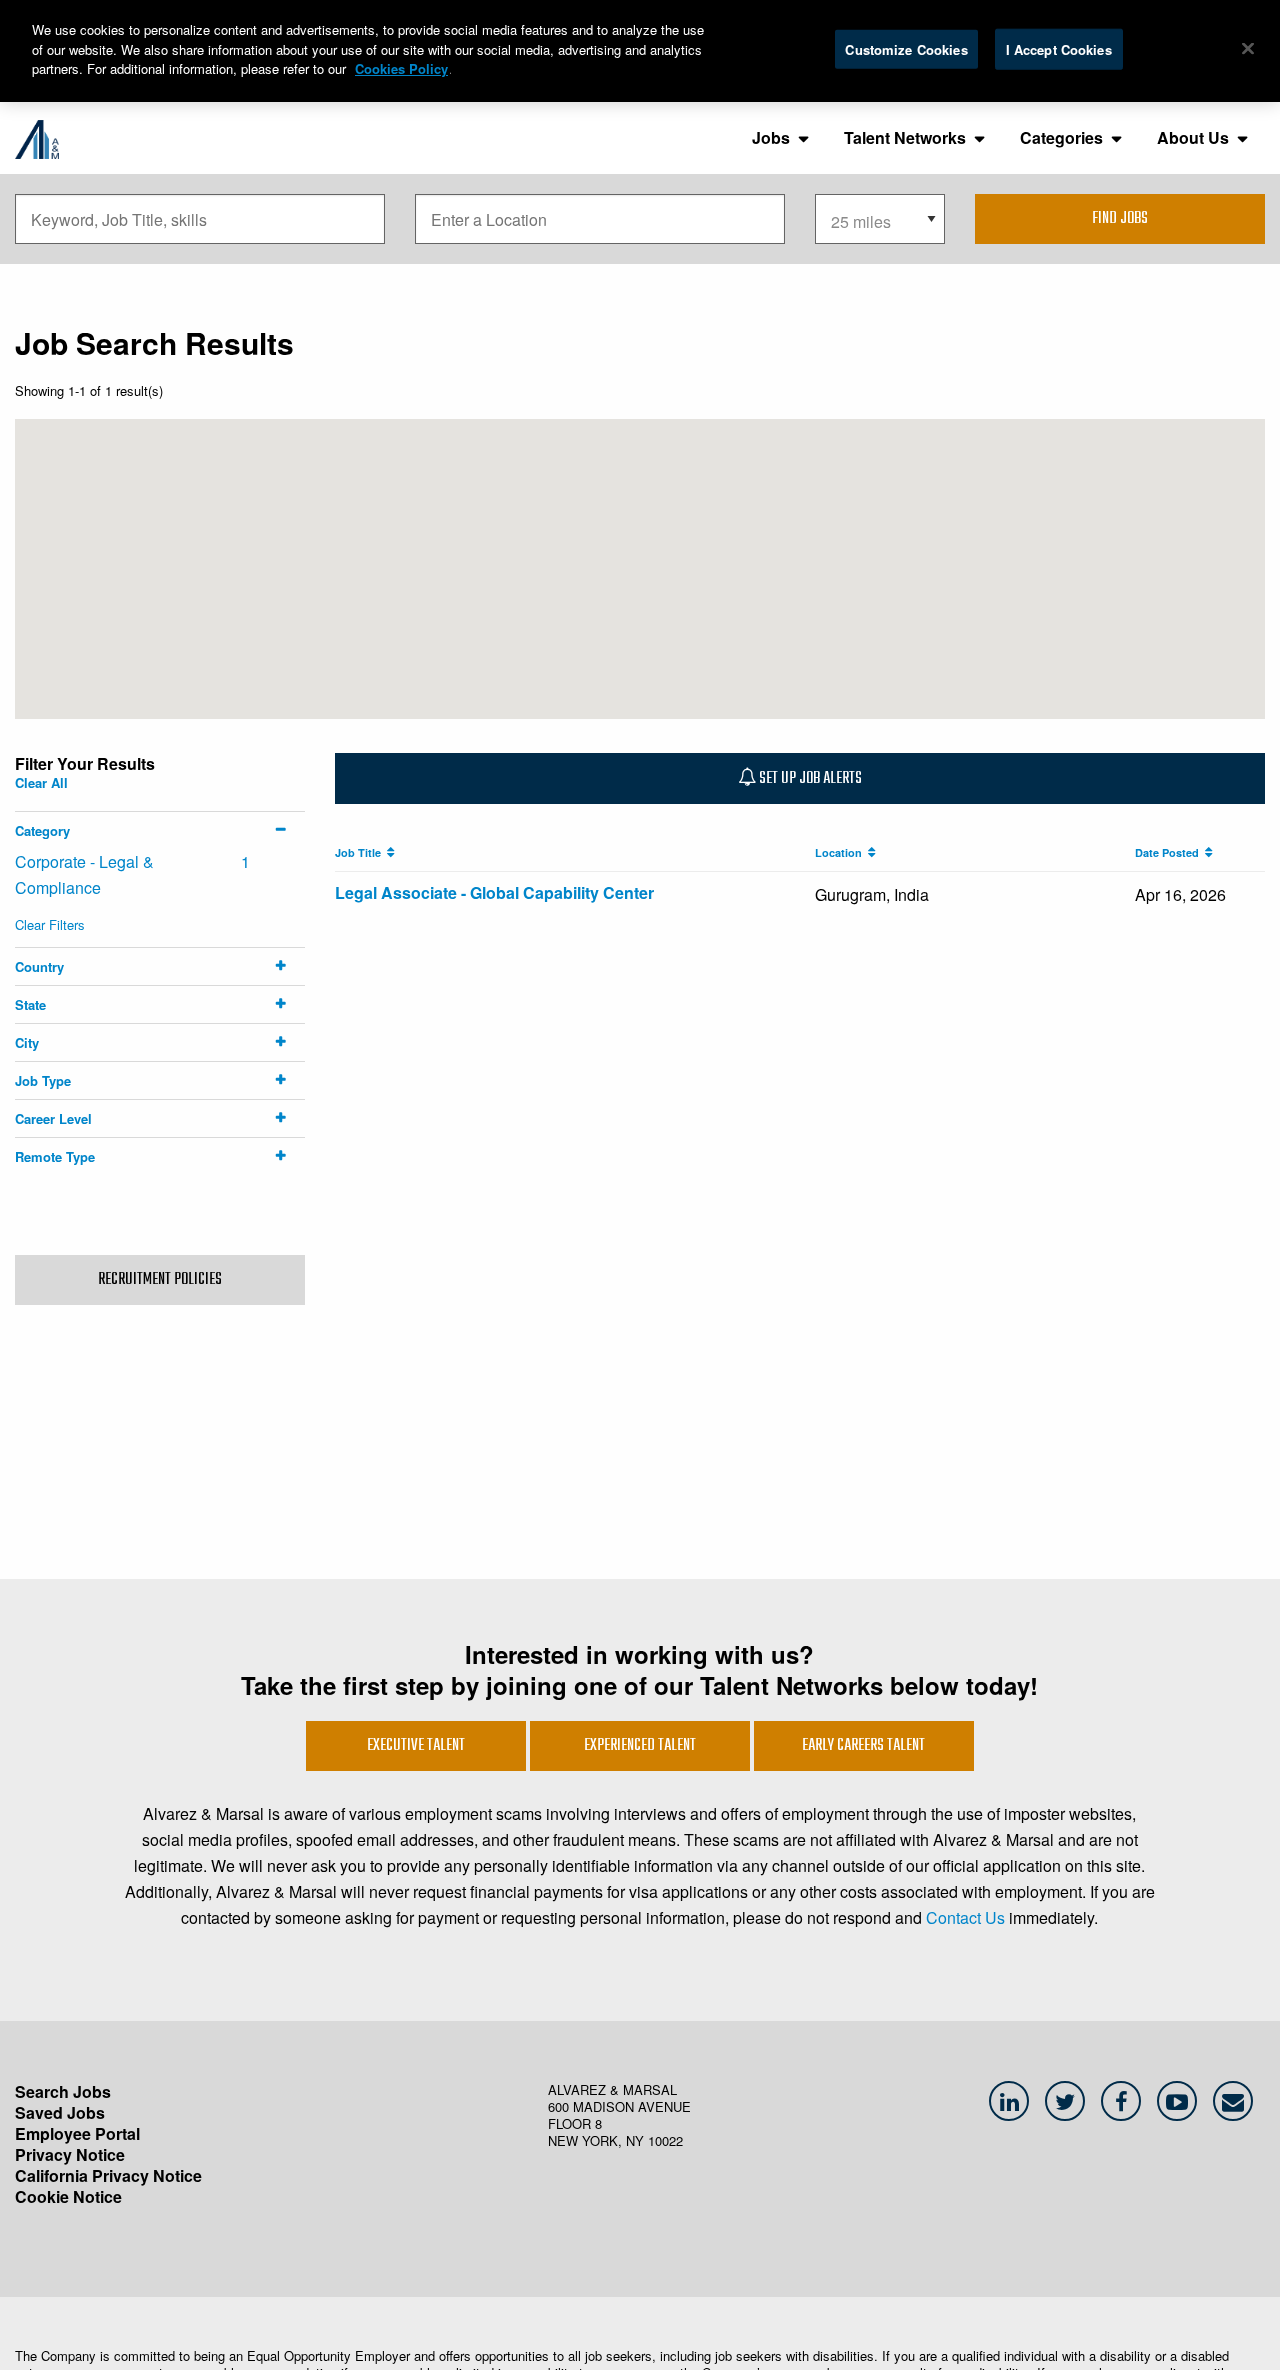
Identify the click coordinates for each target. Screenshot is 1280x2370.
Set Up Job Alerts (809, 779)
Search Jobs (63, 2091)
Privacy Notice (70, 2154)
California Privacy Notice (108, 2175)
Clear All (41, 782)
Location (841, 852)
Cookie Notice (68, 2196)
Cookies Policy (401, 68)
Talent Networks (905, 137)
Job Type (43, 1080)
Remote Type (55, 1156)
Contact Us (965, 1917)
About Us (1193, 137)
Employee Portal (77, 2133)
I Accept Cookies (1059, 48)
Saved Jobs (60, 2112)
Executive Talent (416, 1746)
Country (39, 966)
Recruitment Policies (160, 1280)
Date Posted (1170, 852)
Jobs (771, 137)
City (27, 1042)
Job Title (361, 852)
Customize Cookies (906, 48)
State (30, 1004)
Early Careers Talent (863, 1746)
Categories (1061, 137)
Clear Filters (50, 924)
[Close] (1248, 48)
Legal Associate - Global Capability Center (494, 892)
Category (42, 830)
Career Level (53, 1118)
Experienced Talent (640, 1746)
